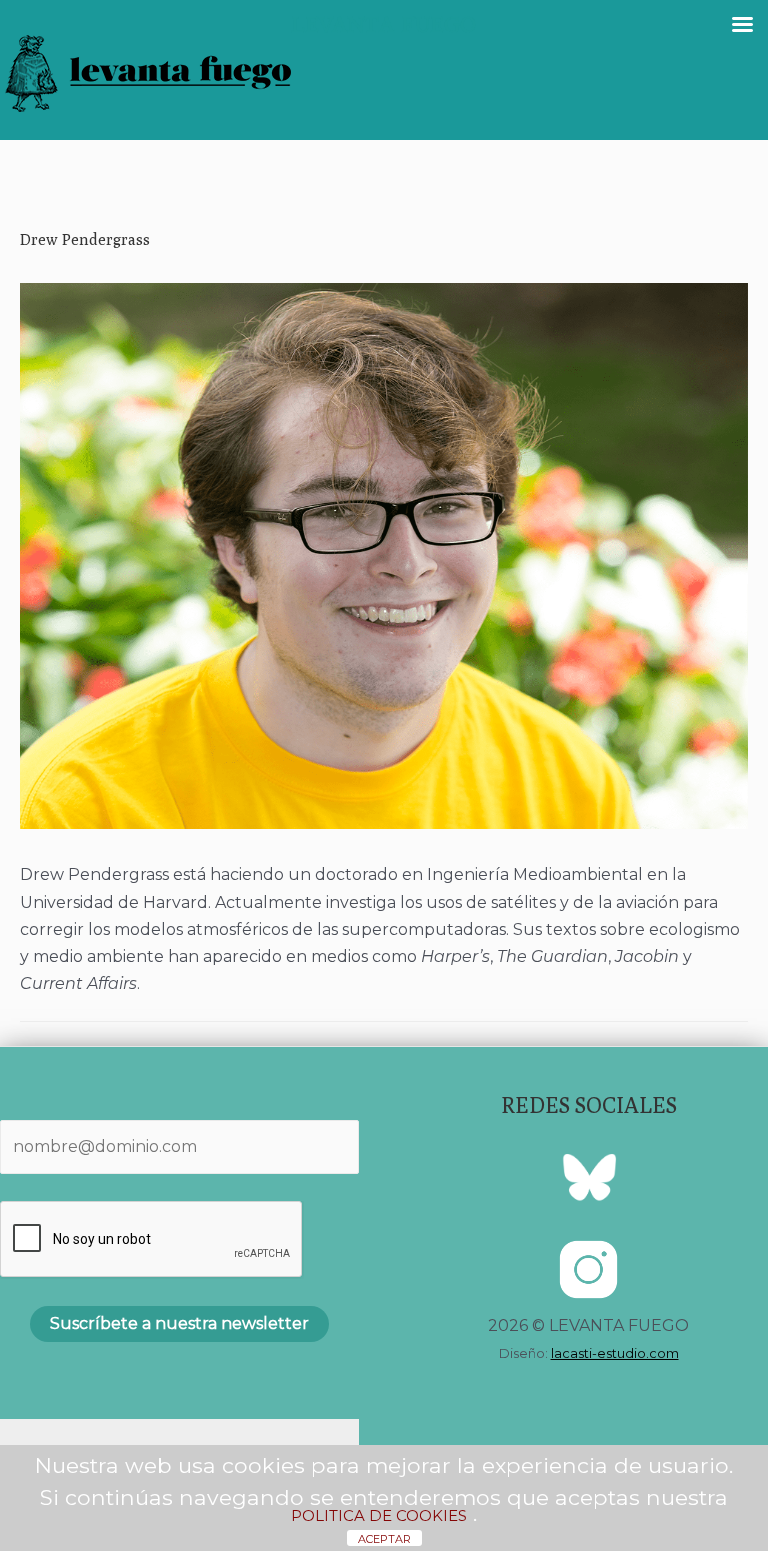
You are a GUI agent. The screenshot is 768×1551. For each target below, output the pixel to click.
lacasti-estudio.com (615, 1353)
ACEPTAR (384, 1539)
